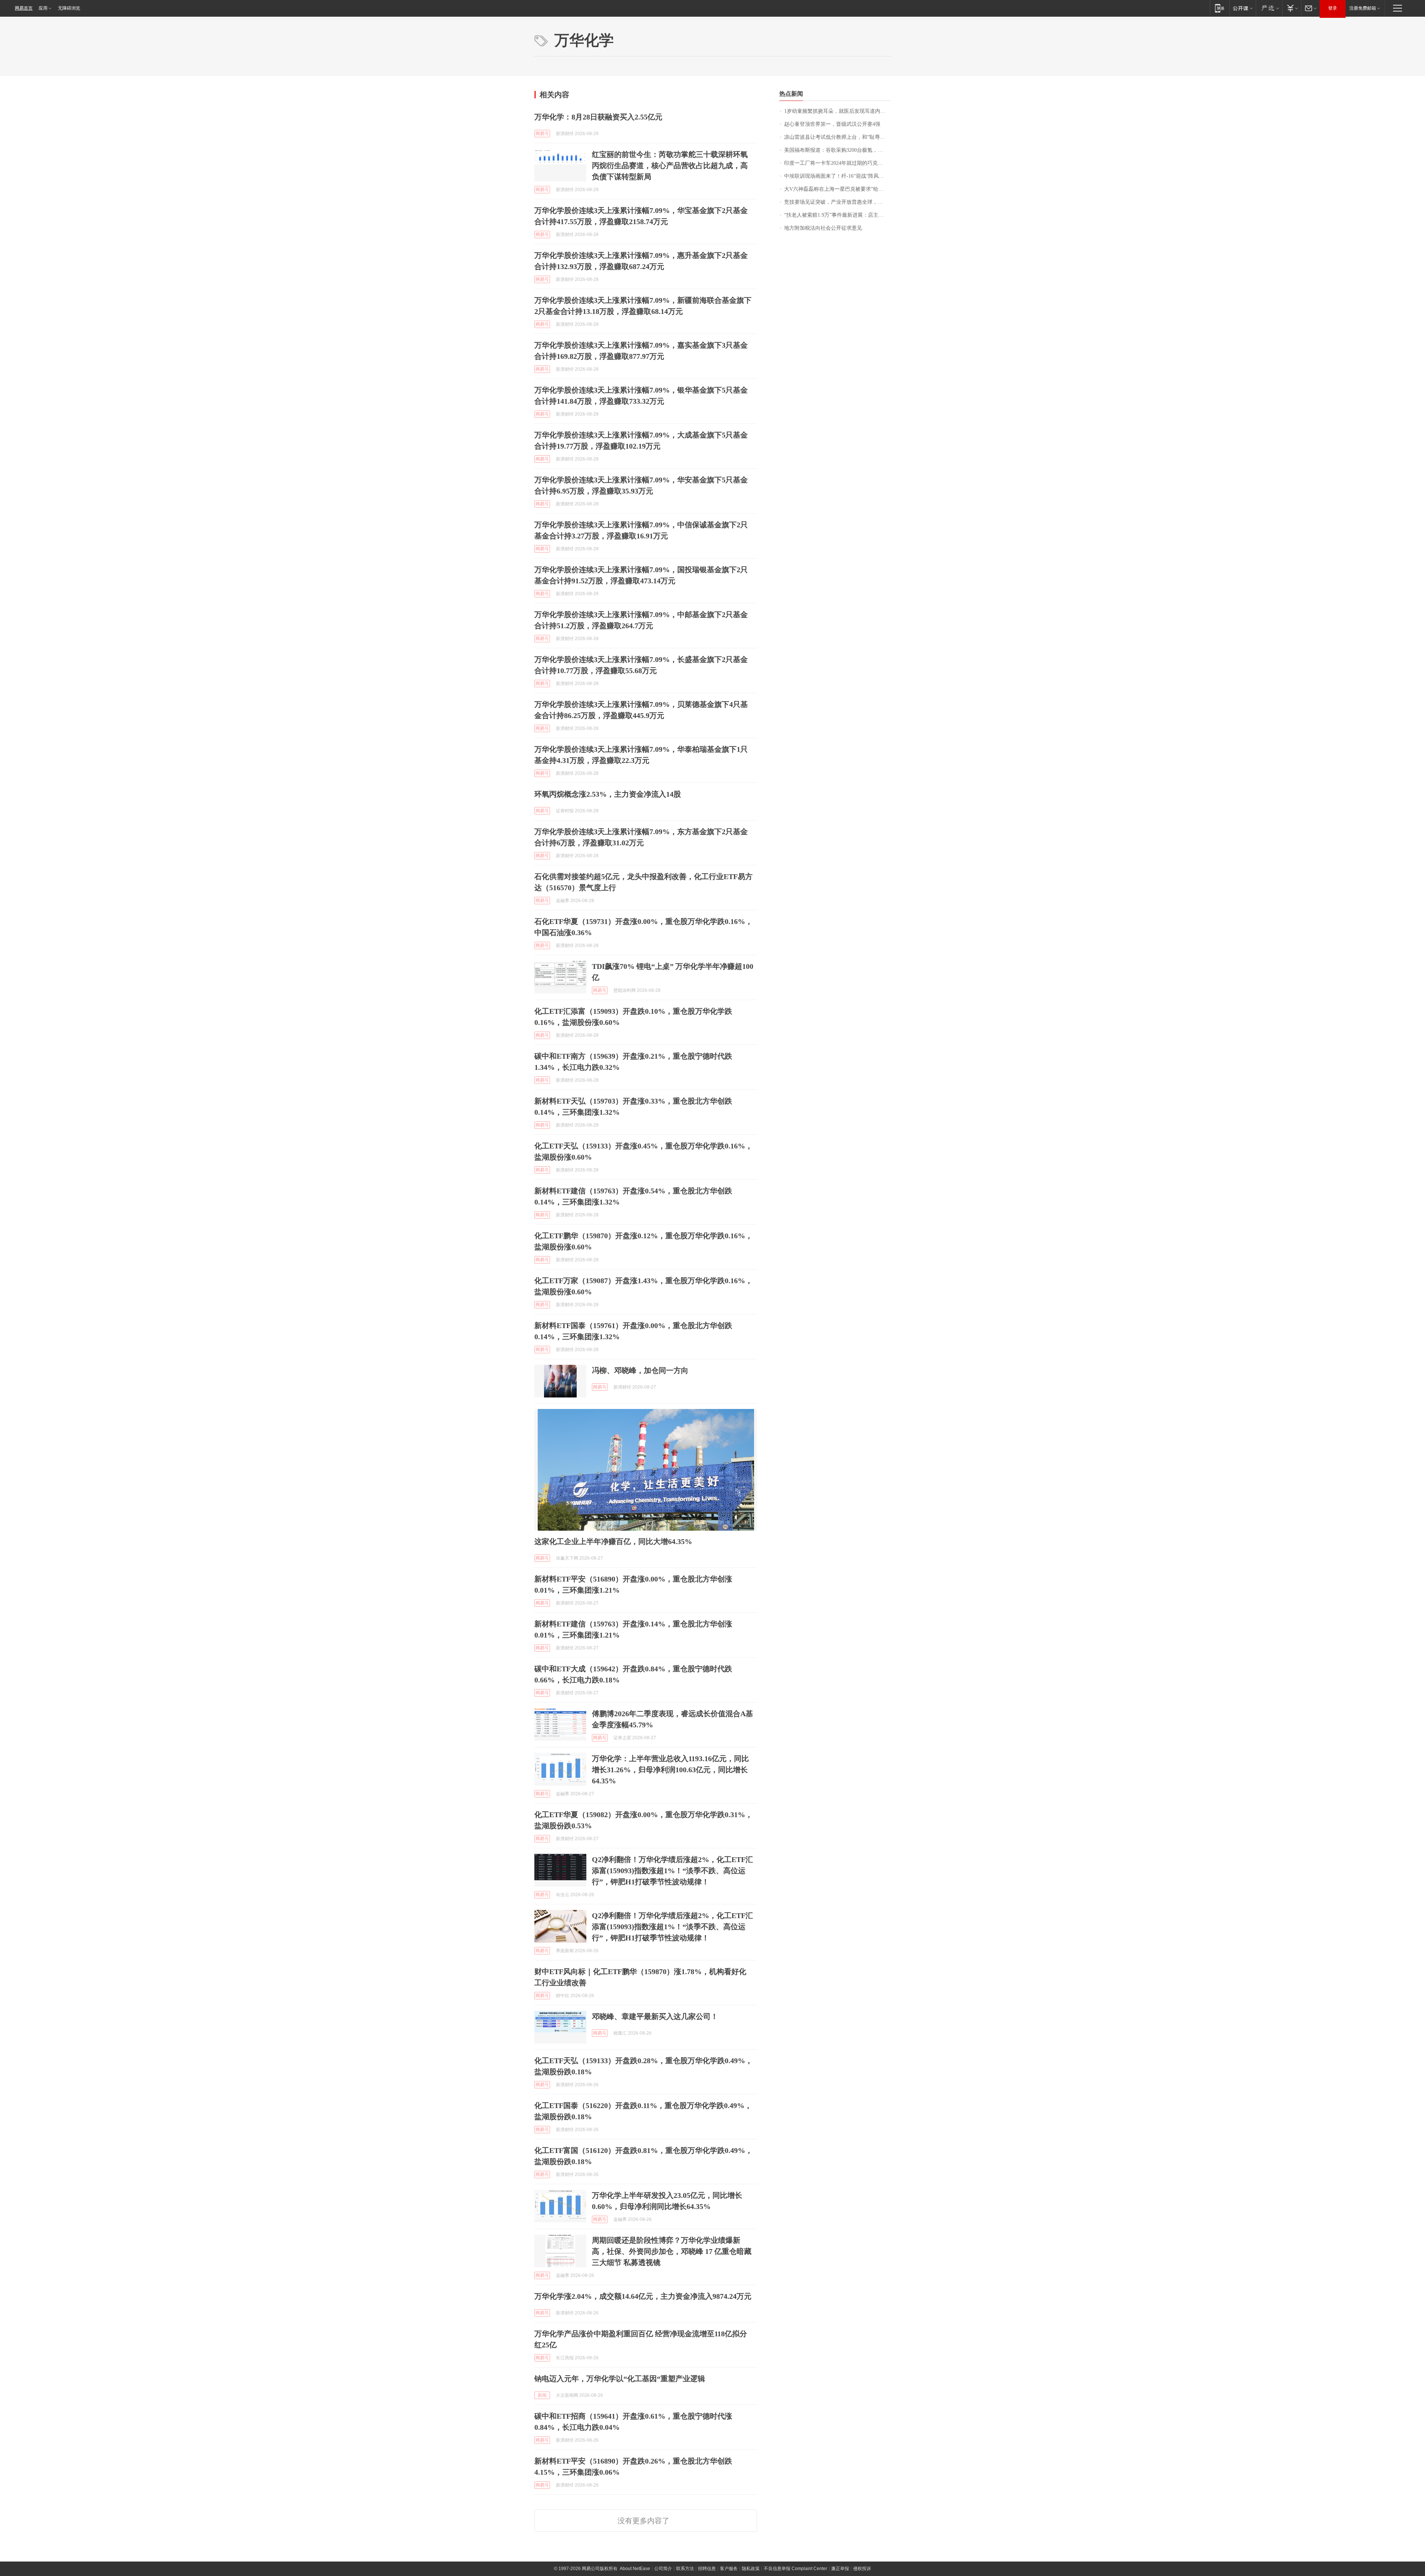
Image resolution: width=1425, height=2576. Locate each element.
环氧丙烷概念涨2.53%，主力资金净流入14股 (608, 794)
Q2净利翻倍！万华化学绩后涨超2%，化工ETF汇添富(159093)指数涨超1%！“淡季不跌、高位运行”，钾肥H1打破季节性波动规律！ (672, 1871)
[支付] (1292, 8)
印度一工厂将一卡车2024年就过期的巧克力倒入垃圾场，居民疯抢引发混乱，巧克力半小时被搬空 (837, 163)
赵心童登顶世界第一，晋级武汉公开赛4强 (832, 124)
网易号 (542, 134)
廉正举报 (840, 2569)
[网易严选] (1269, 8)
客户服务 (729, 2569)
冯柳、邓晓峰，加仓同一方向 (640, 1370)
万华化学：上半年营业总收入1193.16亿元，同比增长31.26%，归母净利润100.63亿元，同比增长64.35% (670, 1770)
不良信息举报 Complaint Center (795, 2569)
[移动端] (1220, 8)
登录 (1333, 8)
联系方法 (685, 2569)
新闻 (542, 2395)
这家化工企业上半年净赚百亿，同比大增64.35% (613, 1541)
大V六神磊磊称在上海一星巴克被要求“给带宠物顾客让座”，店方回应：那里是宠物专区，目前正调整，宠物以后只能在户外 (837, 189)
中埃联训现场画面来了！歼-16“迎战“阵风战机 (837, 176)
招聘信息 (707, 2569)
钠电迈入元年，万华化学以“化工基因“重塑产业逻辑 (620, 2379)
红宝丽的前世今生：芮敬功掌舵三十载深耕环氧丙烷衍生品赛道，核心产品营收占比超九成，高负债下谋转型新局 (670, 165)
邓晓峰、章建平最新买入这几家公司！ (655, 2016)
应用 (43, 8)
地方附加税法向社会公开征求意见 (823, 228)
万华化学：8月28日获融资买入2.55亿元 (598, 117)
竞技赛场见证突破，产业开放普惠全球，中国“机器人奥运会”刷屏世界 (837, 202)
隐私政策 (751, 2569)
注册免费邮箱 (1363, 8)
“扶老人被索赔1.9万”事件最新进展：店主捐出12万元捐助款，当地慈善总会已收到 (837, 215)
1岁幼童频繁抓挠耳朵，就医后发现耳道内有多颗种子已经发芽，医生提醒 (837, 111)
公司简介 (663, 2569)
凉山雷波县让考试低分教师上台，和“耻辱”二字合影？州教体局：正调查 (837, 137)
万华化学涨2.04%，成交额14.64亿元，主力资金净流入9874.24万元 (643, 2296)
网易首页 (24, 8)
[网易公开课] (1243, 8)
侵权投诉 (862, 2569)
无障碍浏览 (69, 8)
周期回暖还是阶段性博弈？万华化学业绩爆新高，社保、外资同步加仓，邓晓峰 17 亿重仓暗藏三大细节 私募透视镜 (672, 2251)
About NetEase (635, 2569)
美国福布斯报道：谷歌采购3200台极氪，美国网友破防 (837, 150)
